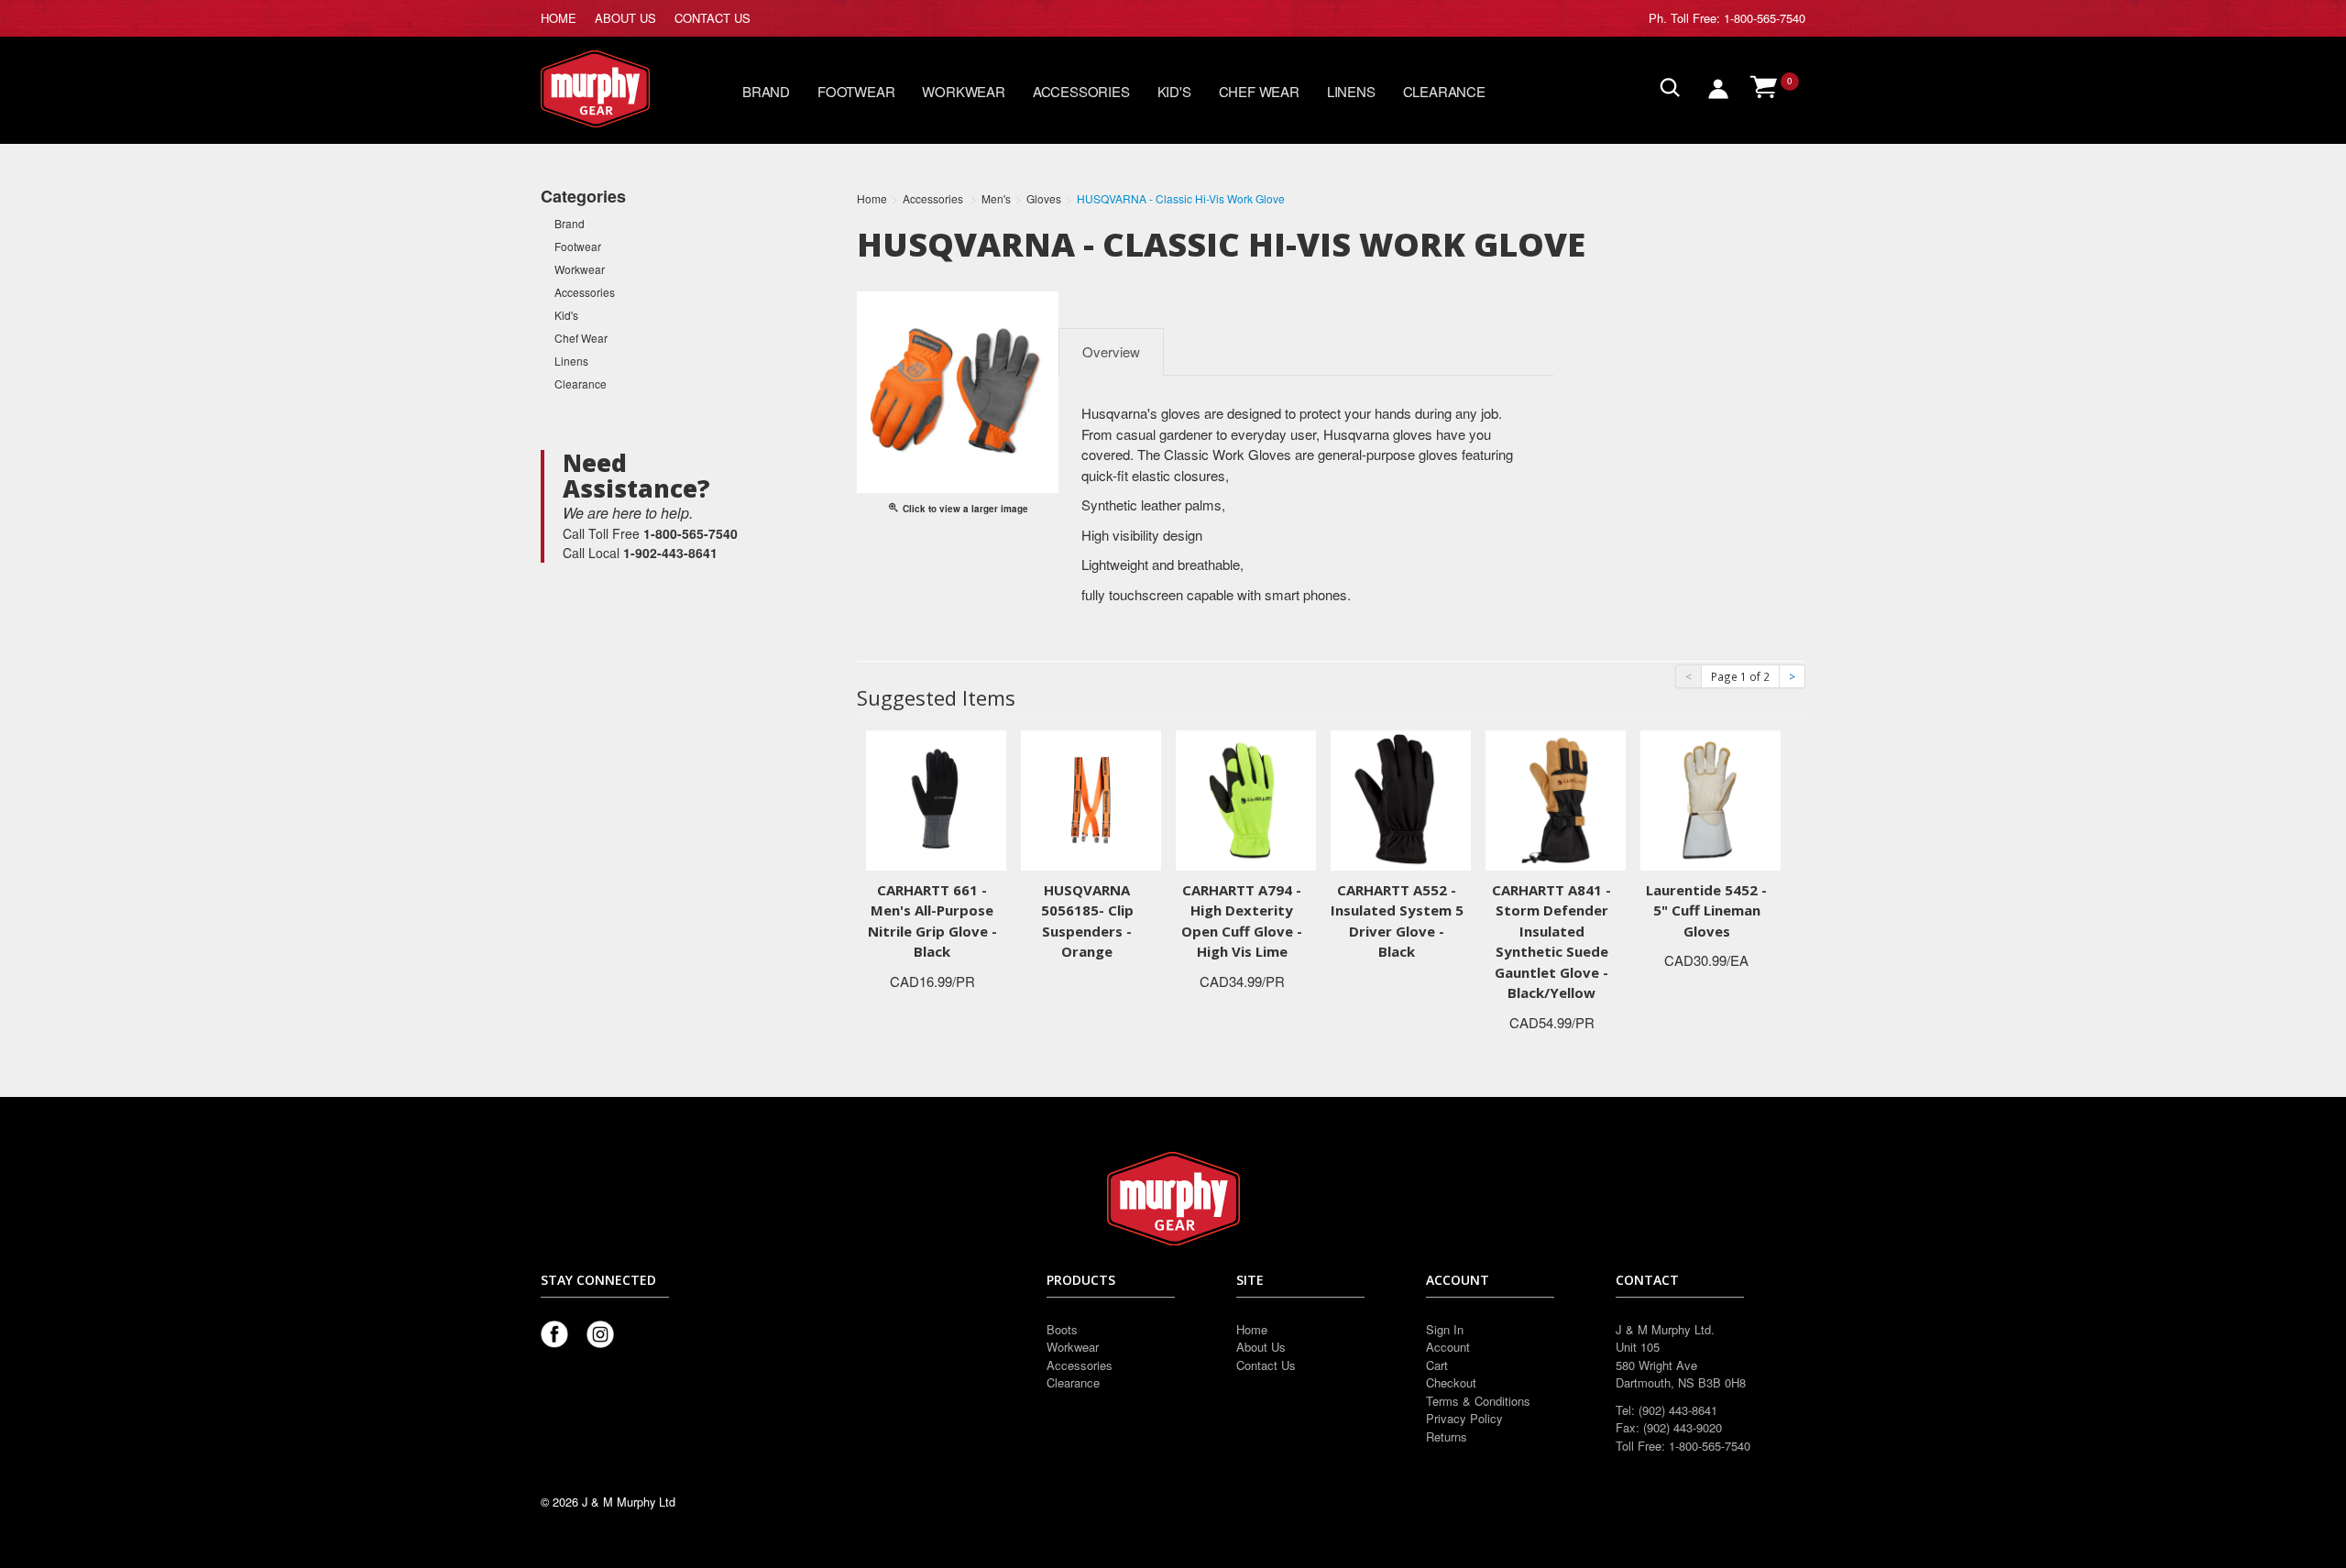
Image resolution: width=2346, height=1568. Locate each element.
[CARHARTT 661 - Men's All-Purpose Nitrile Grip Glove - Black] (936, 798)
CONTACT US (713, 18)
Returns (1447, 1436)
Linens (1351, 91)
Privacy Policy (1464, 1418)
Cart (1437, 1365)
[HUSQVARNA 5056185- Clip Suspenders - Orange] (1091, 798)
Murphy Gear (619, 89)
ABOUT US (625, 18)
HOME (559, 18)
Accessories (1081, 91)
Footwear (856, 91)
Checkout (1451, 1382)
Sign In (1445, 1329)
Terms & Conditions (1478, 1401)
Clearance (1444, 91)
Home (1252, 1329)
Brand (766, 91)
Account (1448, 1347)
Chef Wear (1259, 91)
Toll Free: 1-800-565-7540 (1738, 18)
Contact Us (1266, 1365)
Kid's (1174, 91)
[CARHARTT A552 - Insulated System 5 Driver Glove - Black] (1401, 798)
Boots (1062, 1329)
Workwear (963, 91)
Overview (1111, 351)
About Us (1261, 1347)
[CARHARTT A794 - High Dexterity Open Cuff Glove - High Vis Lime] (1246, 798)
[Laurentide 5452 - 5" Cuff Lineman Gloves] (1710, 798)
